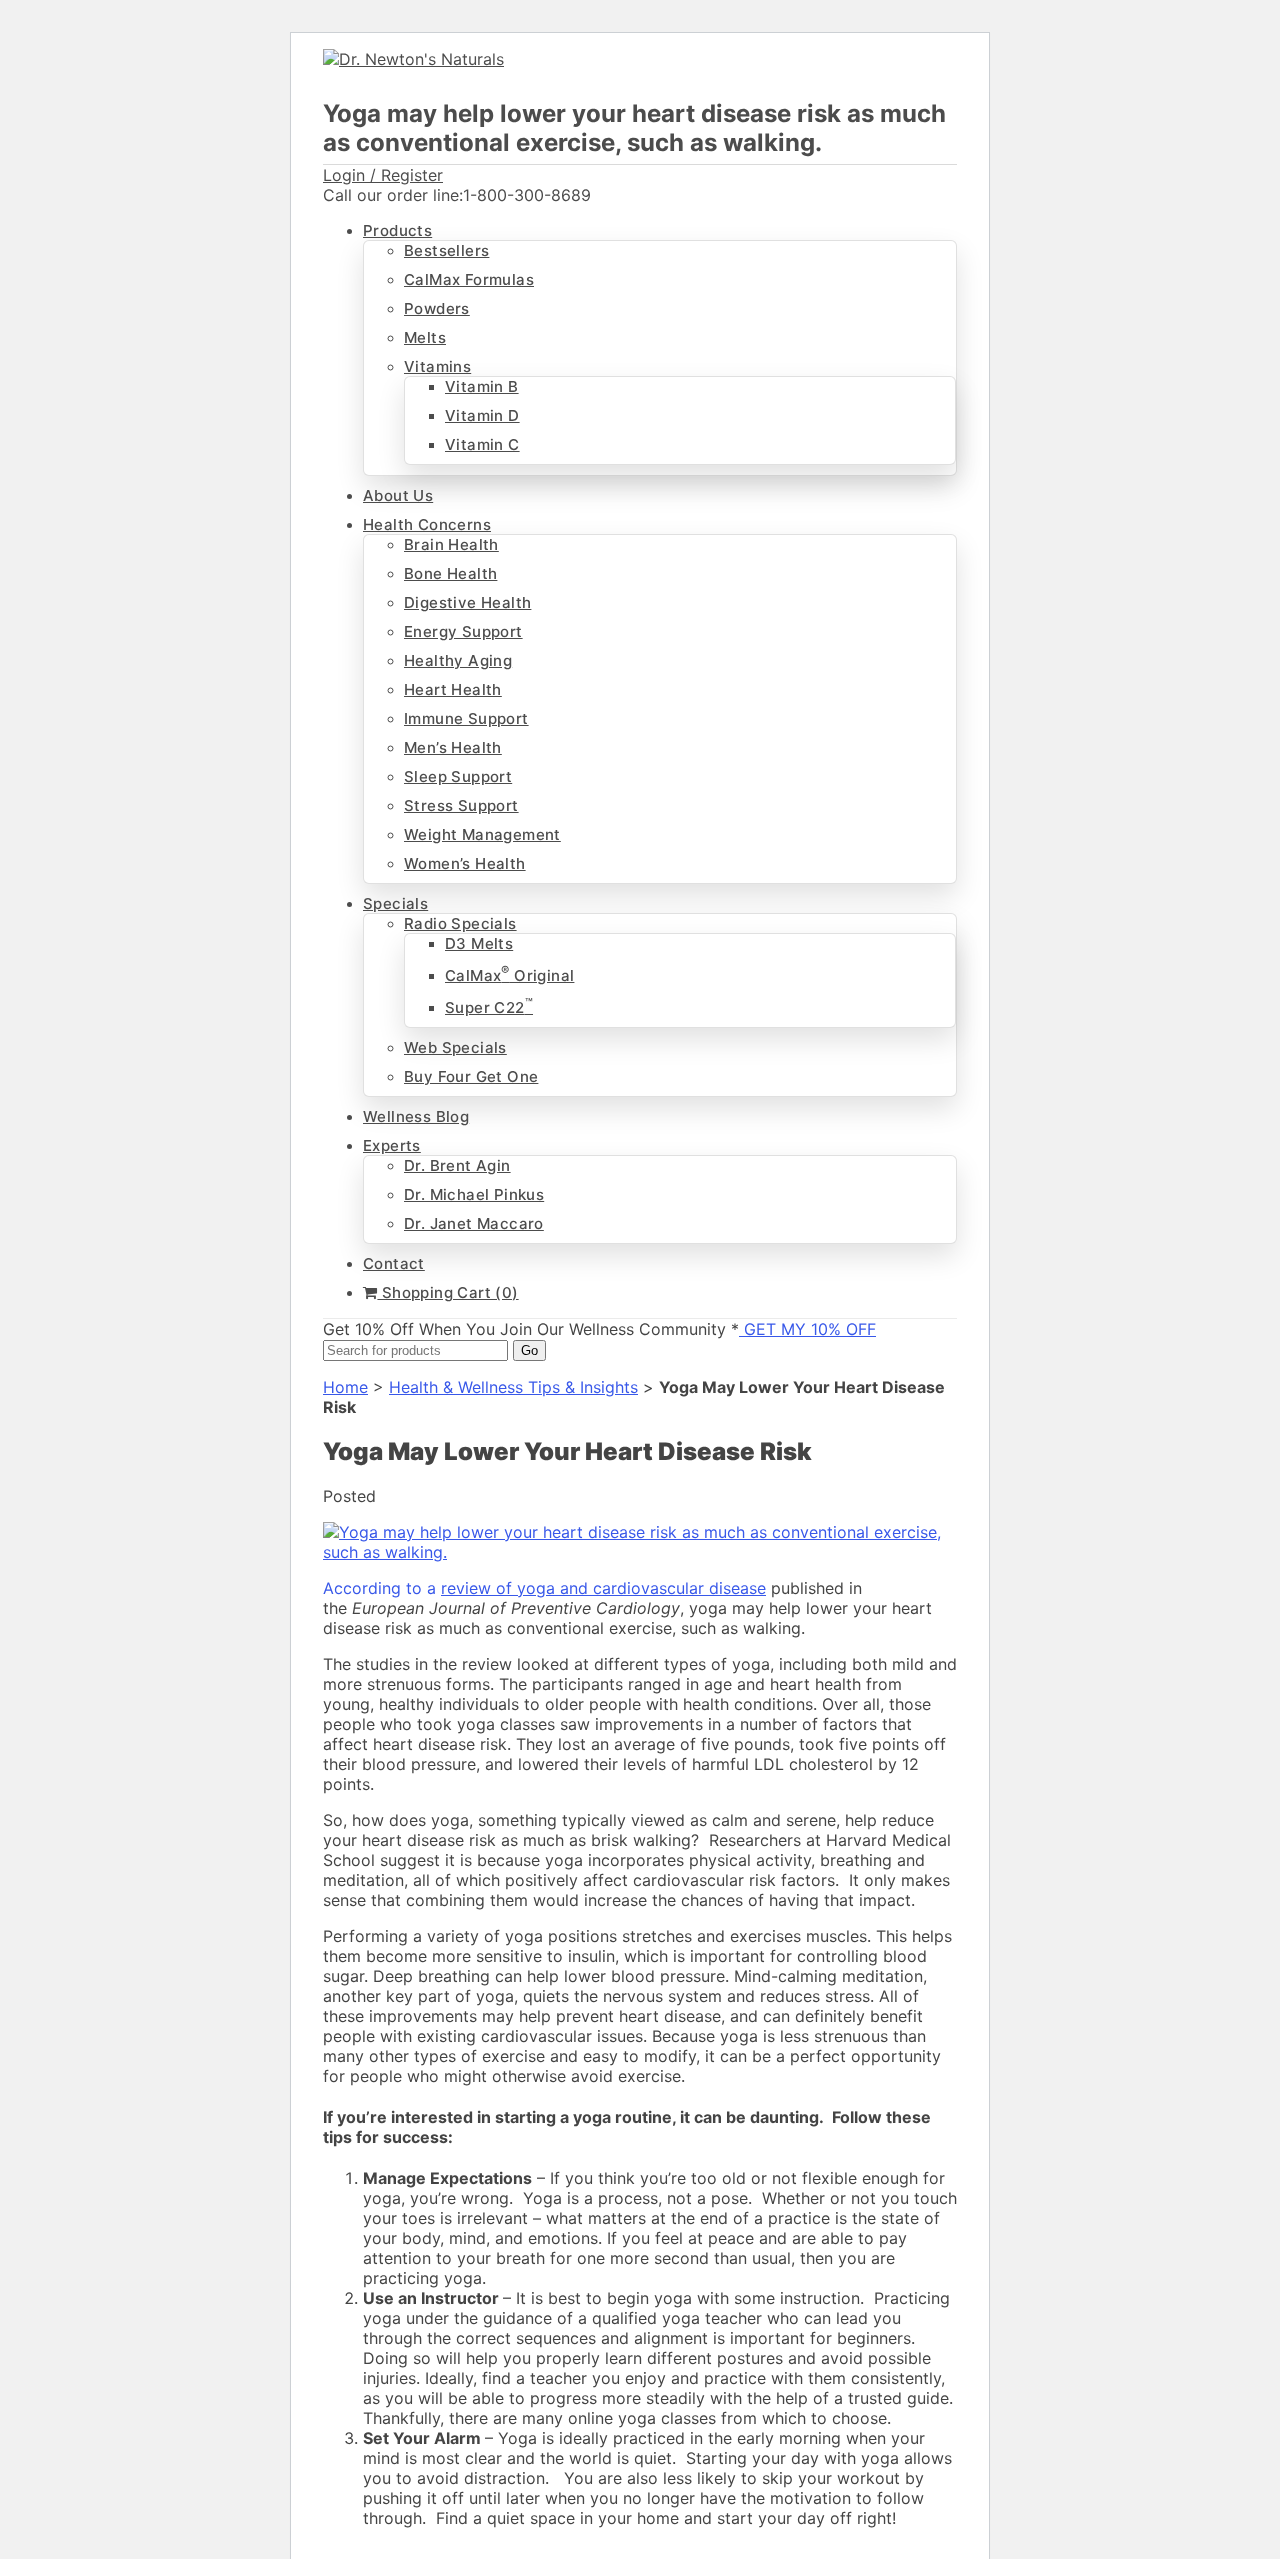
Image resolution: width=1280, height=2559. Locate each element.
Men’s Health (453, 747)
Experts (392, 1145)
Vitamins (437, 366)
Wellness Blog (416, 1116)
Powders (437, 308)
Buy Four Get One (471, 1076)
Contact (394, 1263)
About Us (398, 495)
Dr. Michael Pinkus (474, 1194)
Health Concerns (427, 524)
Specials (395, 903)
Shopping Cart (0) (447, 1292)
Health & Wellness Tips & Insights (513, 1387)
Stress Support (461, 805)
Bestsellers (446, 250)
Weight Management (482, 834)
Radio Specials (460, 923)
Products (397, 230)
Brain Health (451, 544)
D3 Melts (479, 943)
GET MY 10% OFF (807, 1329)
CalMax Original (509, 975)
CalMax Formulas (469, 279)
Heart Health (453, 689)
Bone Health (450, 573)
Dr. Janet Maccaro (474, 1223)
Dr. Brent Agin (457, 1165)
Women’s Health (465, 863)
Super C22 (489, 1007)
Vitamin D (482, 415)
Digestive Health (467, 602)
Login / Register (383, 175)
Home (345, 1387)
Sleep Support (458, 776)
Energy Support (463, 631)
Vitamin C (482, 444)
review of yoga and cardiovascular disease (603, 1588)
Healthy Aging (458, 660)
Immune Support (466, 718)
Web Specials (455, 1047)
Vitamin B (482, 386)
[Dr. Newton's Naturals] (413, 59)
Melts (425, 337)
